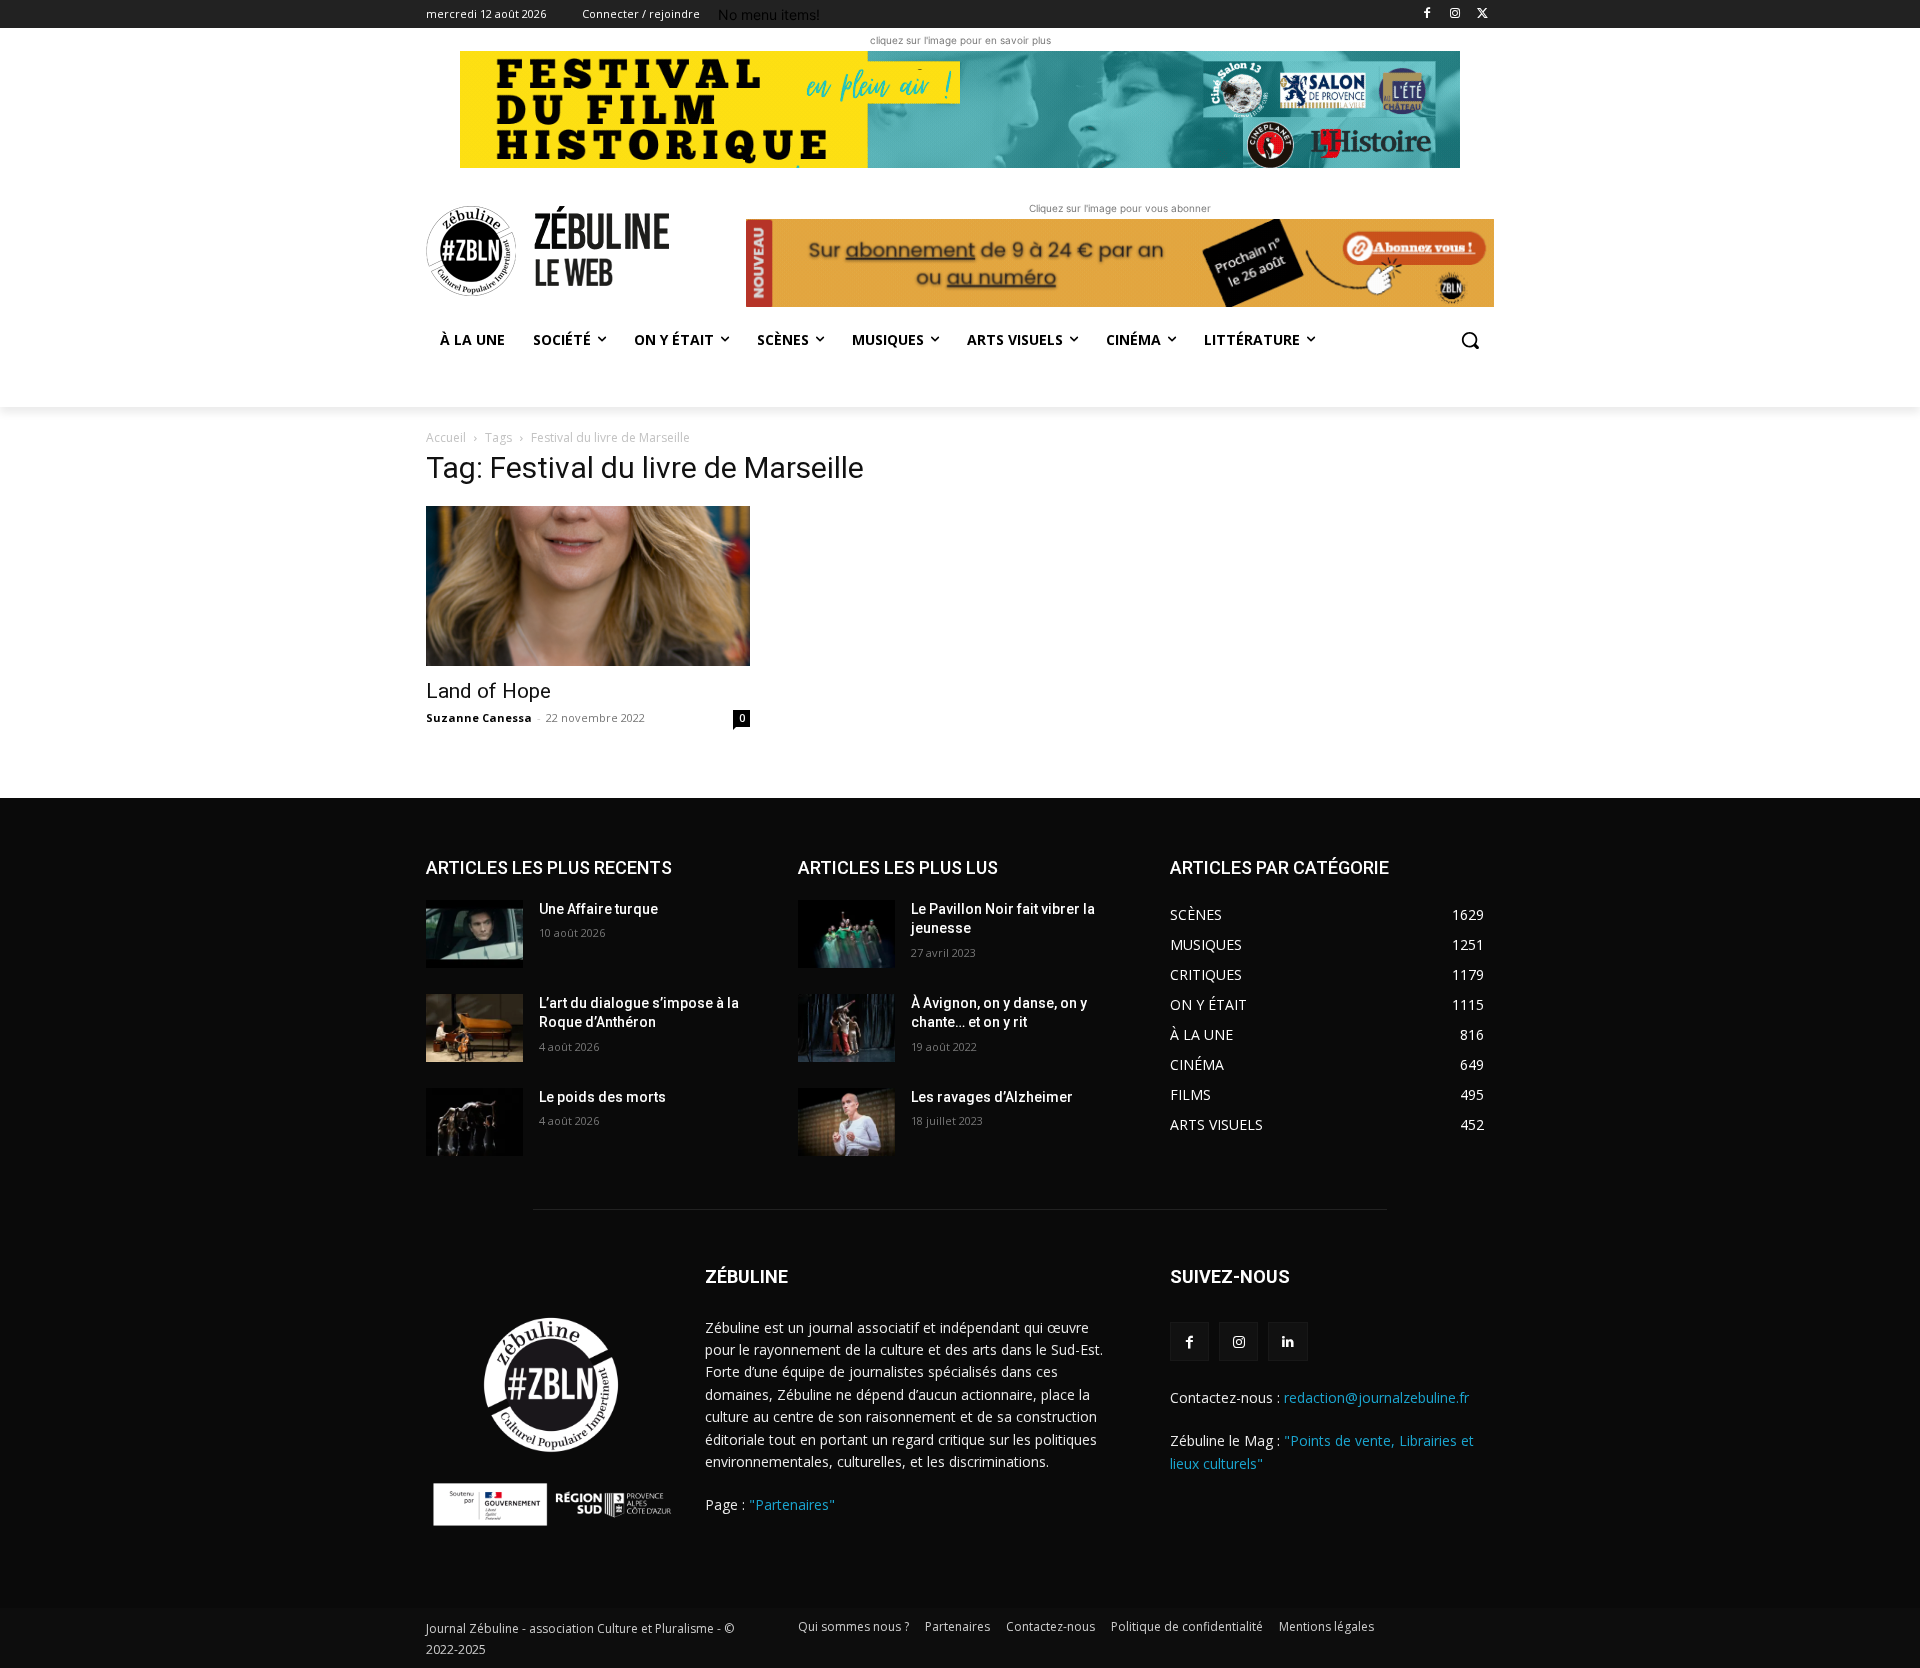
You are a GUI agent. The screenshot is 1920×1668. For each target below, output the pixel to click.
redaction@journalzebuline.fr (1376, 1397)
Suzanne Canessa (479, 717)
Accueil (446, 437)
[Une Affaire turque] (474, 934)
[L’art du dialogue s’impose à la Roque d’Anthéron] (474, 1028)
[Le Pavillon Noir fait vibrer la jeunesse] (846, 934)
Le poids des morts (602, 1097)
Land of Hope (488, 691)
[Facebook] (1427, 14)
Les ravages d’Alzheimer (992, 1097)
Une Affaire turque (598, 909)
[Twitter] (1482, 14)
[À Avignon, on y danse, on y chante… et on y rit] (846, 1028)
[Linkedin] (1287, 1341)
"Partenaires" (792, 1504)
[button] (1470, 340)
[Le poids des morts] (474, 1122)
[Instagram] (1454, 14)
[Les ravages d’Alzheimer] (846, 1122)
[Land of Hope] (588, 586)
